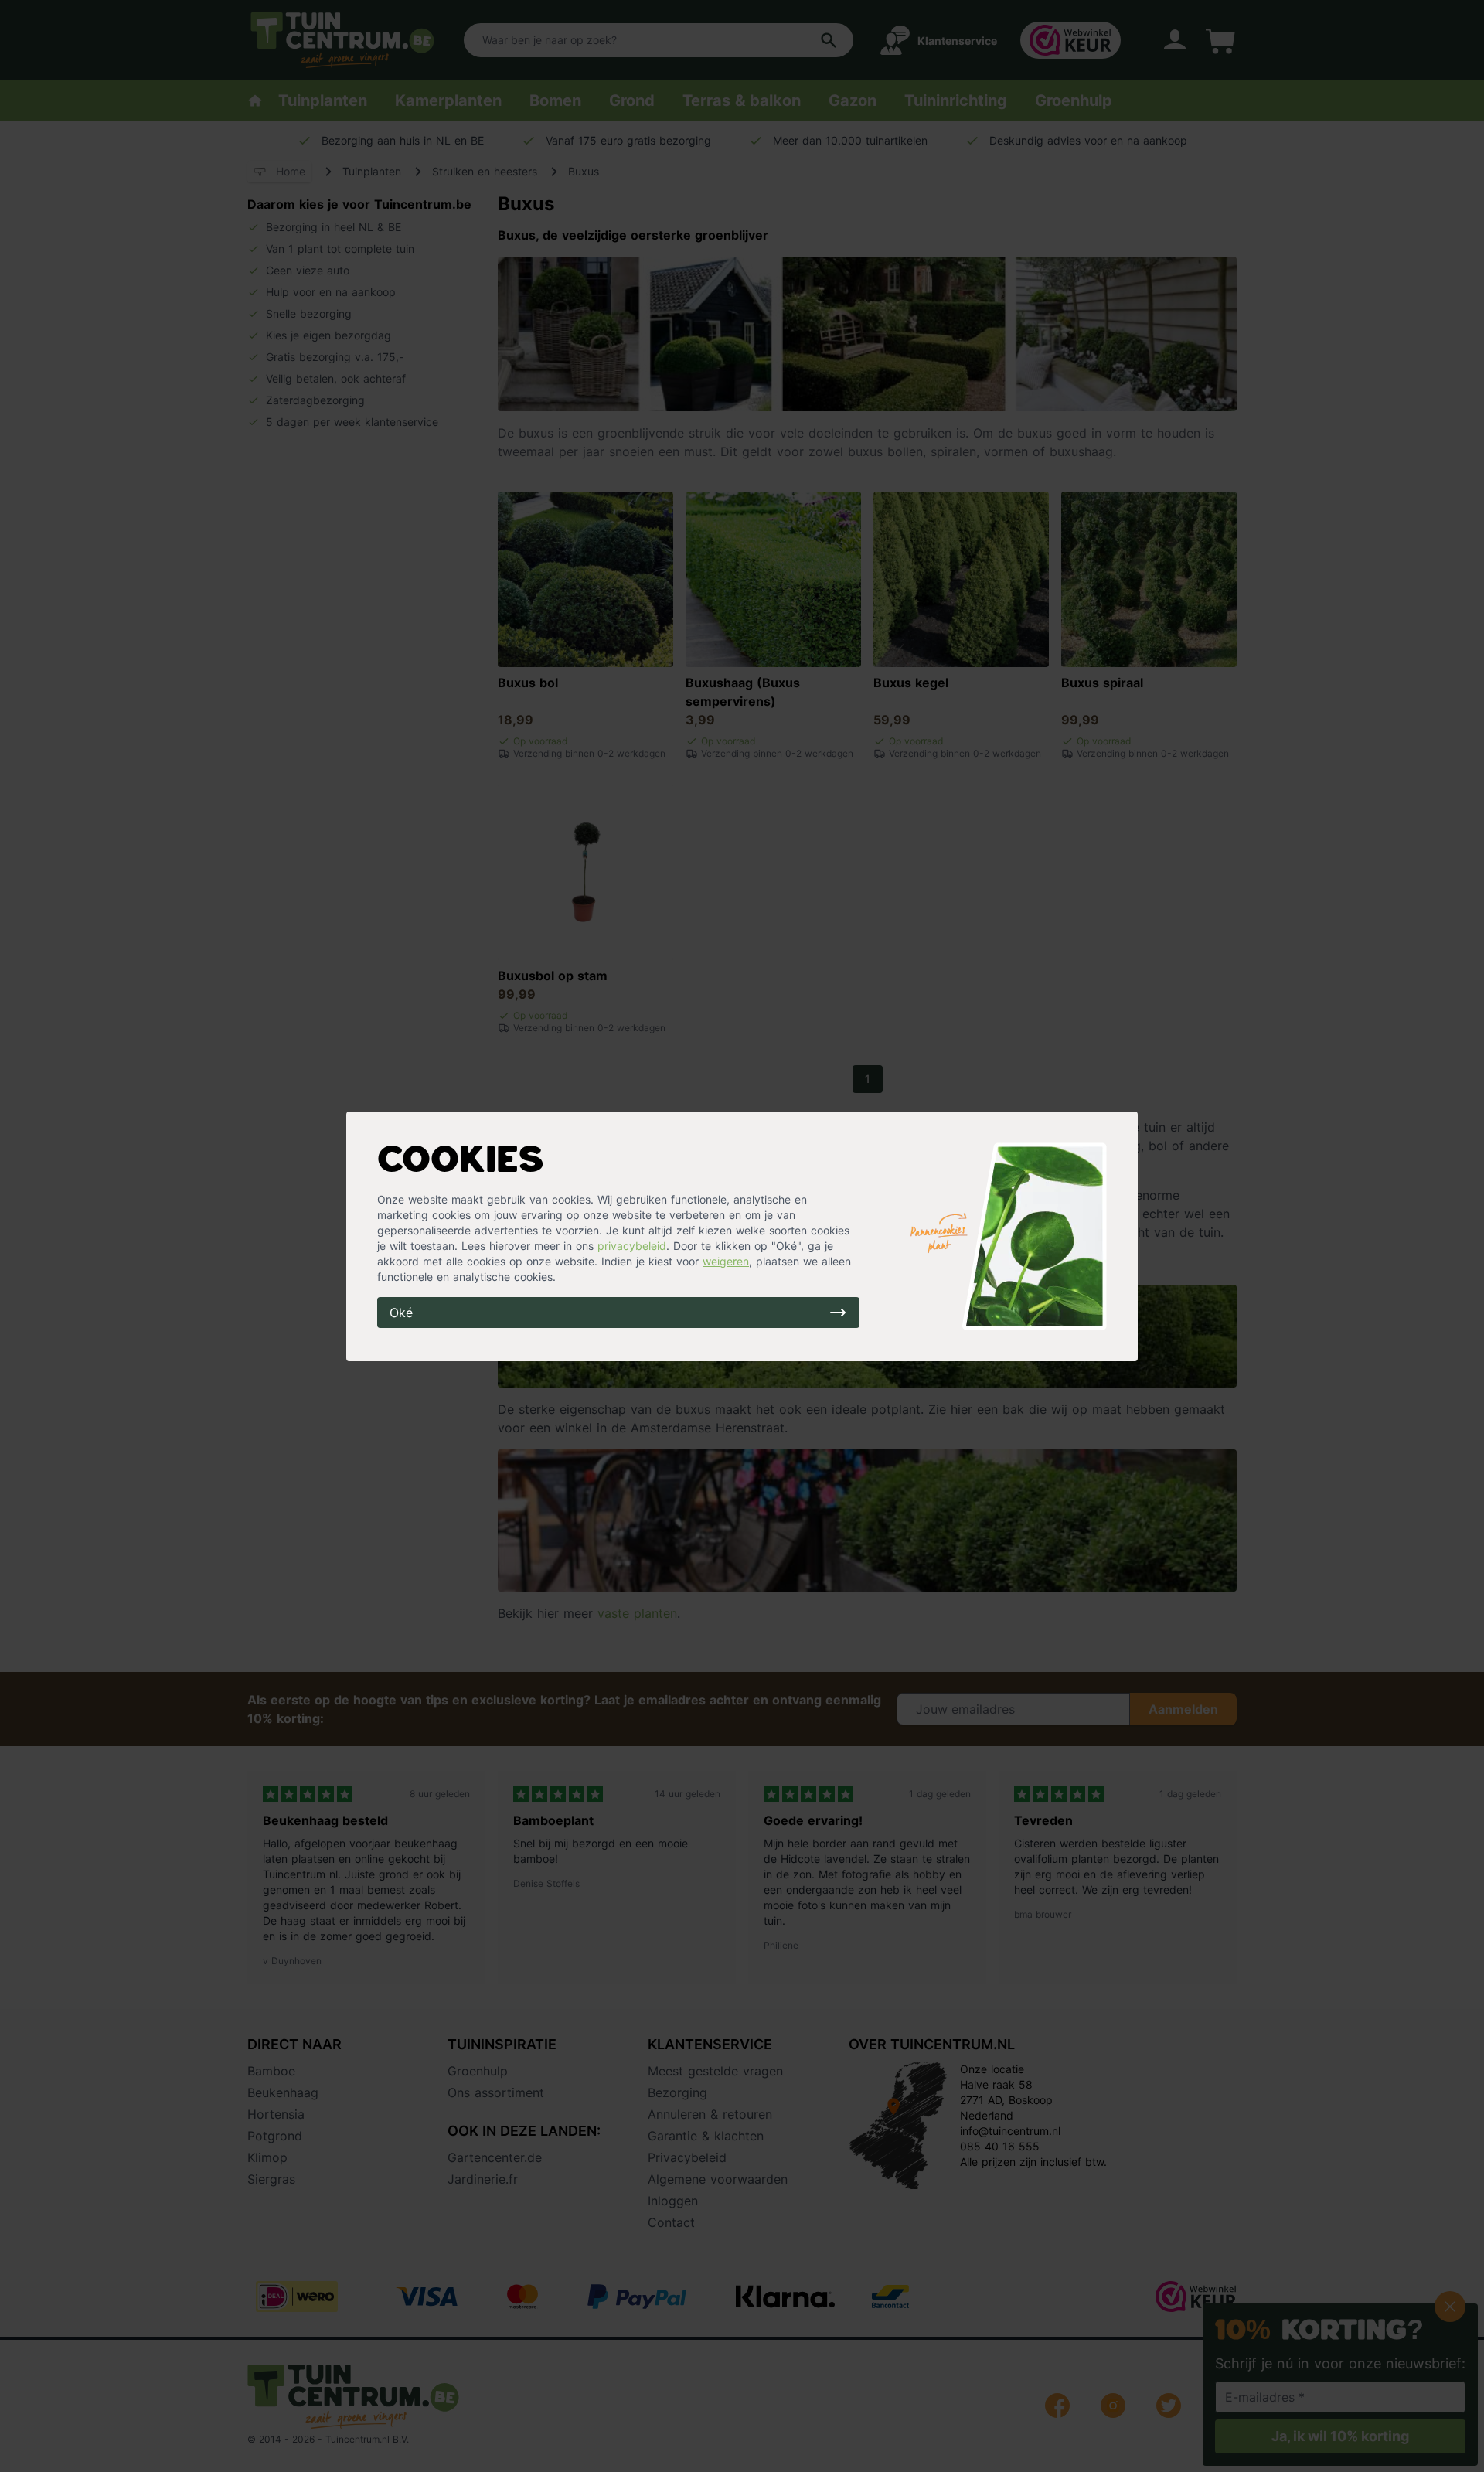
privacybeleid (632, 1246)
